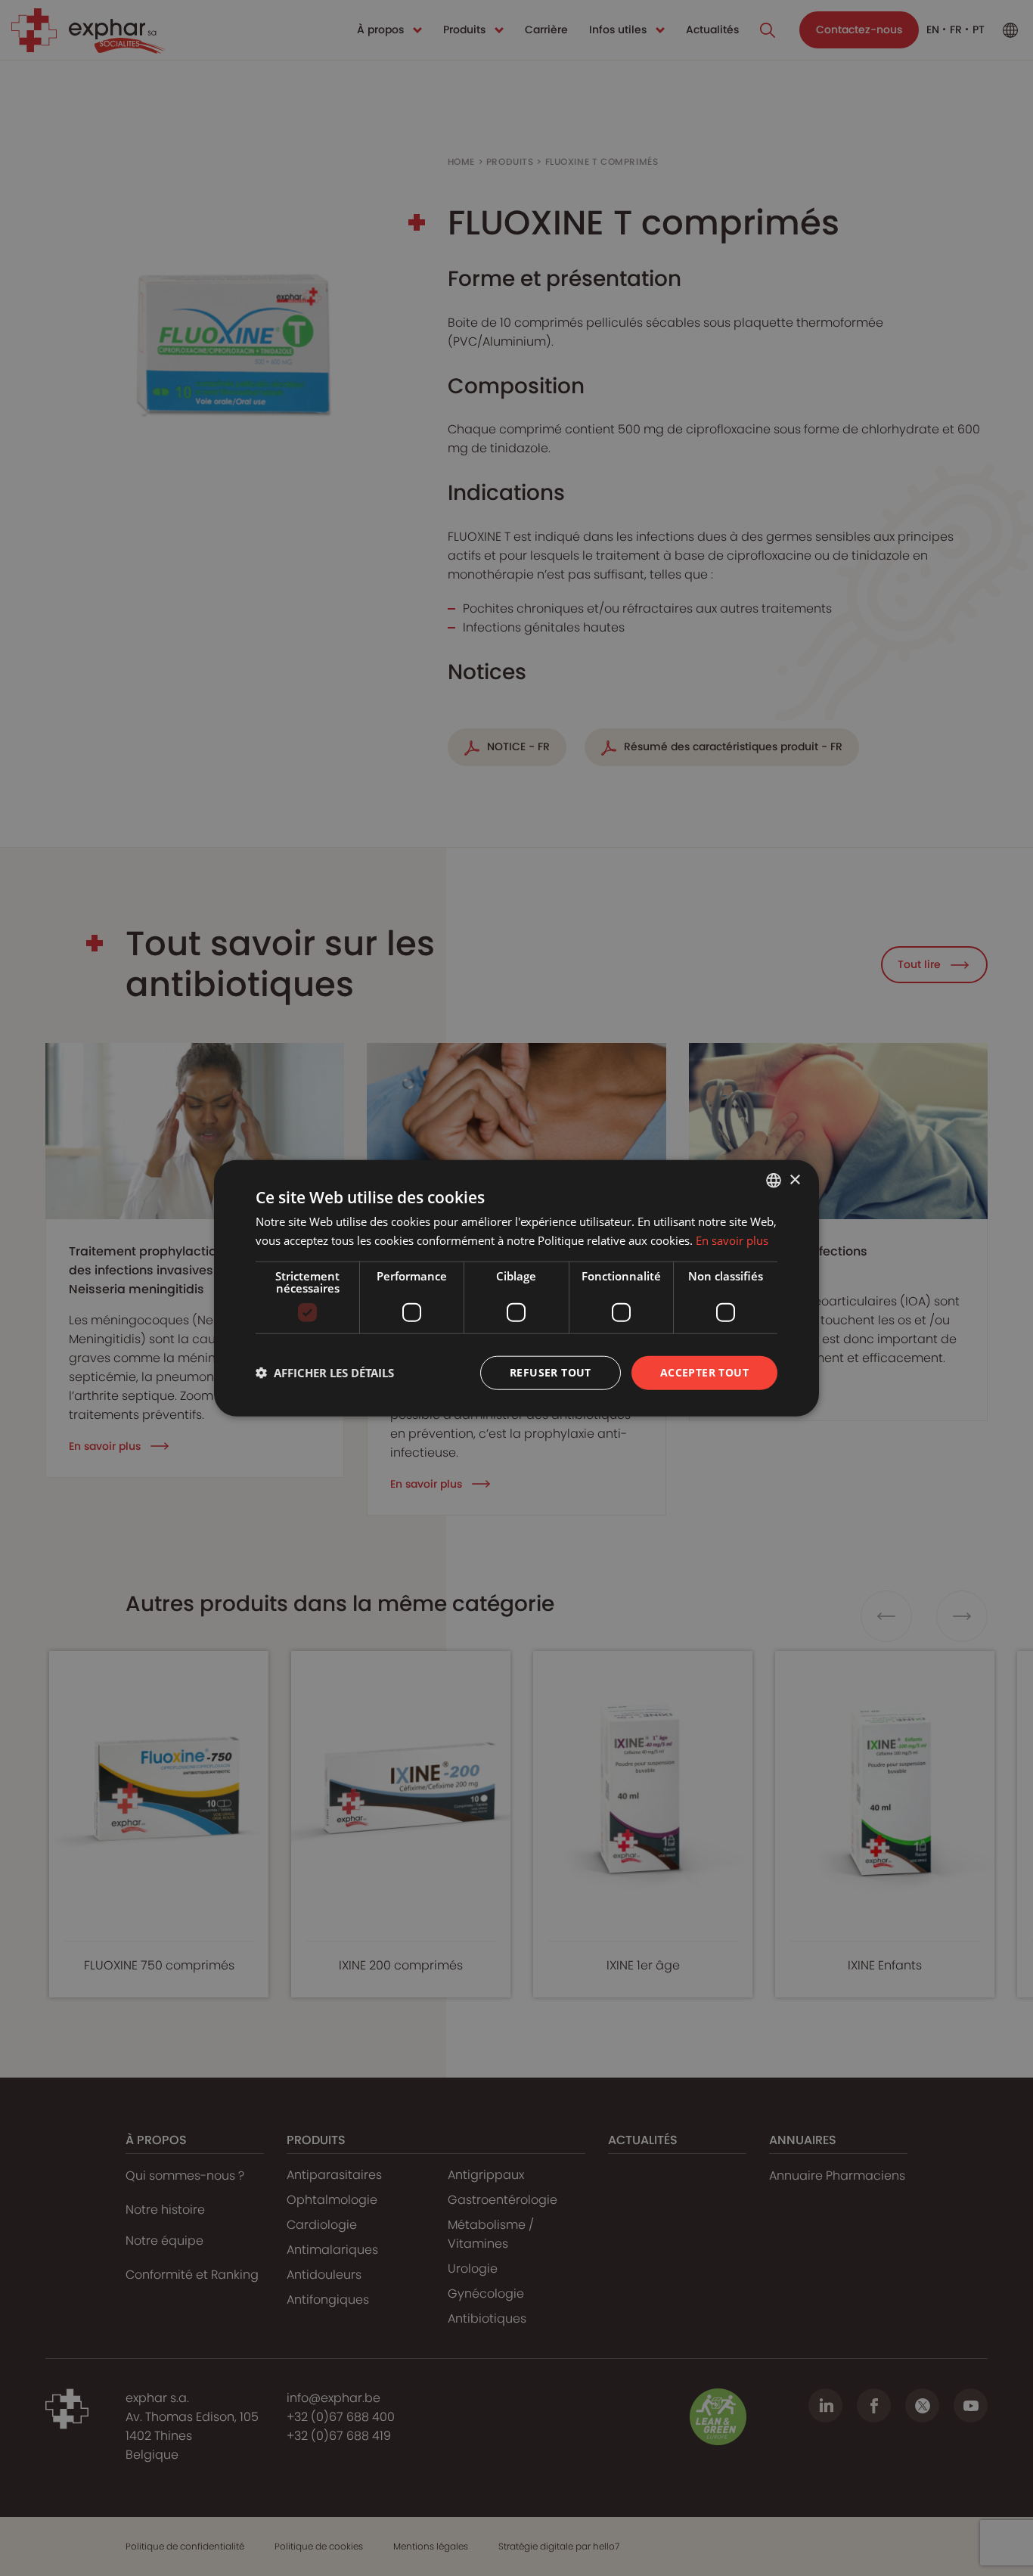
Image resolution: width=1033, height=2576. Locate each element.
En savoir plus (732, 1240)
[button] (325, 1373)
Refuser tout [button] (551, 1372)
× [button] (794, 1179)
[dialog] (516, 1288)
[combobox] (774, 1181)
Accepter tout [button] (704, 1372)
